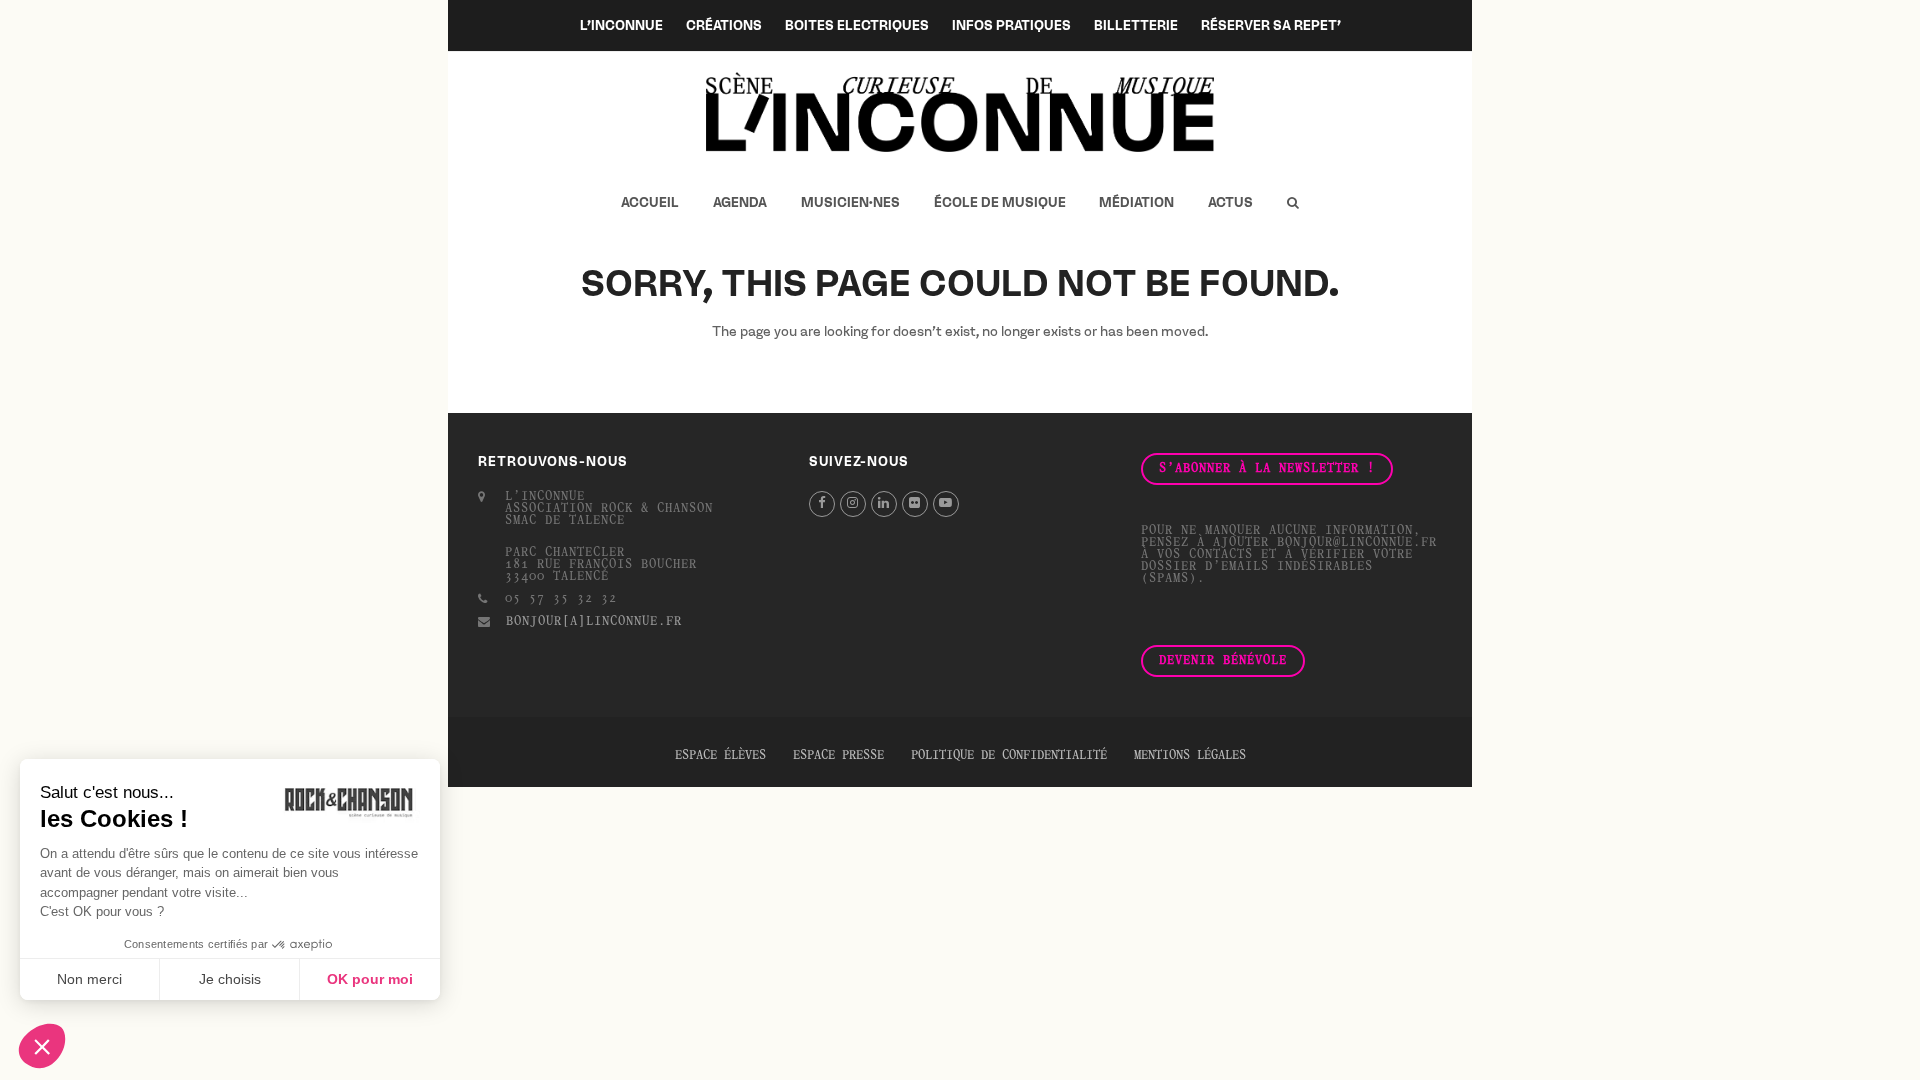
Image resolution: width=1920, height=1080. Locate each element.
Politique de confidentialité (1009, 756)
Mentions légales (1190, 756)
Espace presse (838, 756)
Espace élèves (720, 756)
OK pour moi (370, 979)
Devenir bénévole (1223, 661)
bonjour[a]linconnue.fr (594, 622)
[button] (1292, 203)
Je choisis (230, 979)
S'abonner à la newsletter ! (1267, 469)
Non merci (89, 979)
